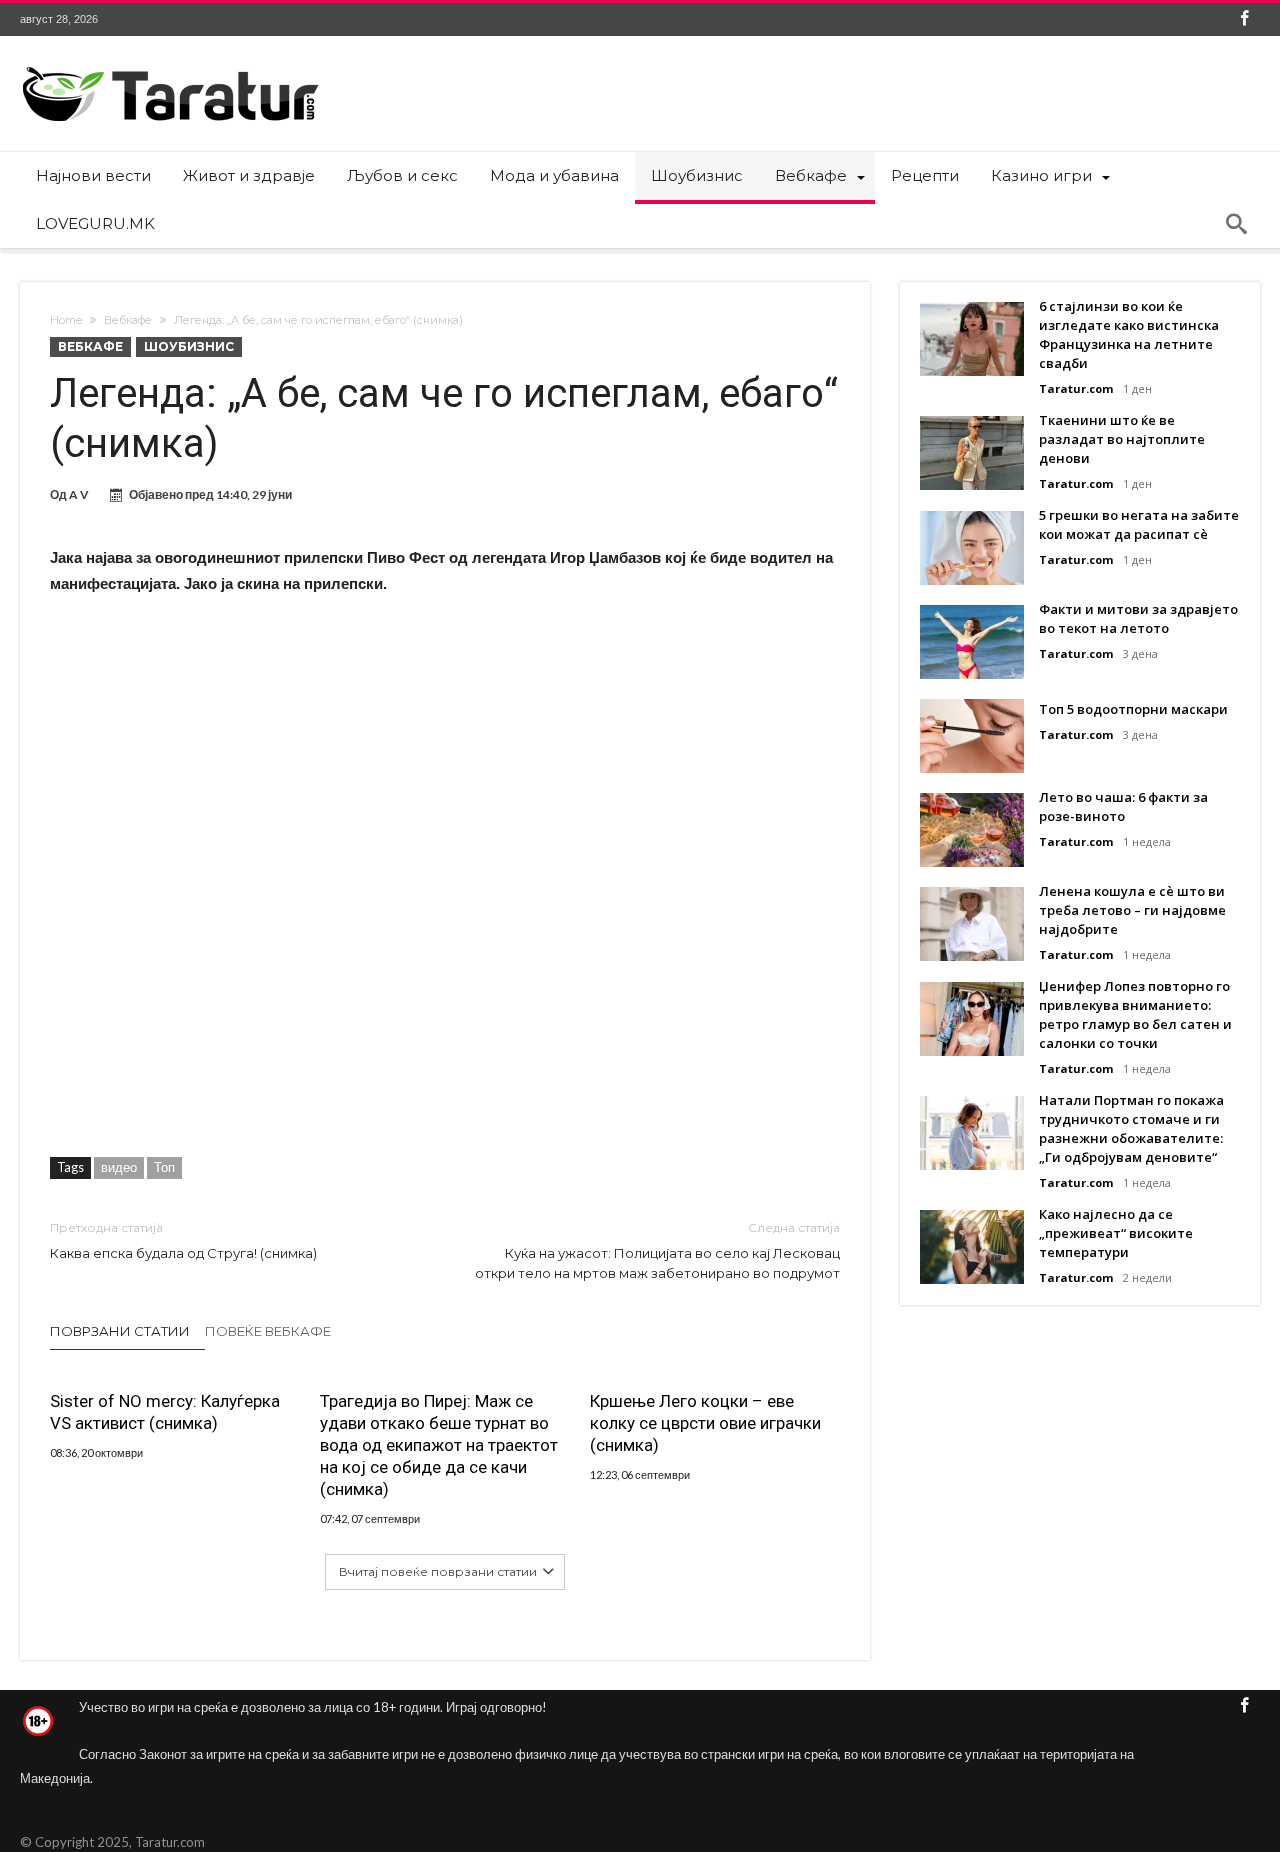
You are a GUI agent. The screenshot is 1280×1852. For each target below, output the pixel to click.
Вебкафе (128, 320)
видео (119, 1167)
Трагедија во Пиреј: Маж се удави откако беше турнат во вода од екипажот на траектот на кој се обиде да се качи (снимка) (439, 1445)
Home (66, 320)
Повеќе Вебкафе (268, 1331)
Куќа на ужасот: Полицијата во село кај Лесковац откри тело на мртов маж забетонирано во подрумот (657, 1250)
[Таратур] (170, 65)
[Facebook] (1244, 19)
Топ (164, 1167)
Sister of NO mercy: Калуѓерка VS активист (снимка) (165, 1412)
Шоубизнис (189, 346)
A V (79, 494)
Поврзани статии (120, 1331)
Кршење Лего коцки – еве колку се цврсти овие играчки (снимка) (705, 1423)
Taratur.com (1076, 388)
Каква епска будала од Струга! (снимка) (183, 1240)
